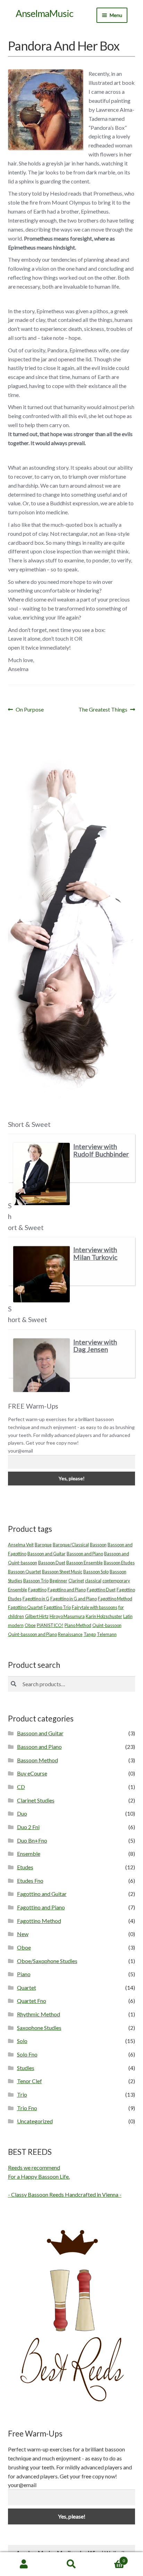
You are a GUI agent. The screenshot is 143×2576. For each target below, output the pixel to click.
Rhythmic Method (39, 2014)
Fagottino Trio (57, 1607)
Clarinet (76, 1581)
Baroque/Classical (71, 1545)
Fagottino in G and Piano (74, 1599)
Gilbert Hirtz (37, 1616)
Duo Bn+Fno (32, 1840)
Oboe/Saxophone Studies (47, 1961)
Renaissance (70, 1634)
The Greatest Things (103, 710)
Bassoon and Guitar (47, 1554)
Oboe (30, 1625)
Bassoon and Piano (85, 1554)
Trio (22, 2094)
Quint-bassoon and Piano (32, 1634)
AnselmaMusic (44, 13)
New (23, 1934)
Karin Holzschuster (104, 1616)
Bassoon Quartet (24, 1572)
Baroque (43, 1545)
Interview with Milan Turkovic (95, 1253)
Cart (110, 2558)
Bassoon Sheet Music (62, 1572)
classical (93, 1581)
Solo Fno (27, 2054)
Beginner (58, 1581)
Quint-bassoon (107, 1625)
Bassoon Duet (52, 1563)
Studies (26, 2068)
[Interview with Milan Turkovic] (41, 1274)
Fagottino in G (36, 1599)
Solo (22, 2041)
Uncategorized (35, 2121)
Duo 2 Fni (28, 1827)
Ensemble (18, 1590)
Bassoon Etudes (119, 1563)
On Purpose (30, 710)
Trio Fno (27, 2108)
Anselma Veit (21, 1545)
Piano (24, 1974)
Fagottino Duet (101, 1590)
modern (16, 1625)
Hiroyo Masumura (67, 1616)
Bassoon (98, 1545)
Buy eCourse (32, 1773)
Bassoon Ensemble (85, 1563)
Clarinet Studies (36, 1800)
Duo (22, 1813)
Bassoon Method (37, 1760)
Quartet (27, 1987)
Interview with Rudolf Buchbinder (101, 1150)
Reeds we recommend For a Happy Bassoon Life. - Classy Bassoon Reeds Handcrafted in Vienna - (65, 2181)
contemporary (116, 1581)
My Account (24, 2564)
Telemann (107, 1634)
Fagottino (37, 1590)
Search (71, 2564)
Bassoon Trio (36, 1581)
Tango (90, 1634)
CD (21, 1787)
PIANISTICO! (50, 1625)
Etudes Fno (30, 1881)
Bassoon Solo (96, 1572)
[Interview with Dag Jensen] (41, 1365)
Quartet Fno (32, 2001)
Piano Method (78, 1625)
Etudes (25, 1867)
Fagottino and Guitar (42, 1894)
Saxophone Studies (39, 2028)
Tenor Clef (30, 2081)
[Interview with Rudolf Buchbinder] (41, 1174)
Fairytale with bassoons (95, 1607)
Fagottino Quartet (25, 1607)
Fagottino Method (115, 1599)
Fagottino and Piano (67, 1590)
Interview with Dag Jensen (95, 1346)
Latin (128, 1616)
